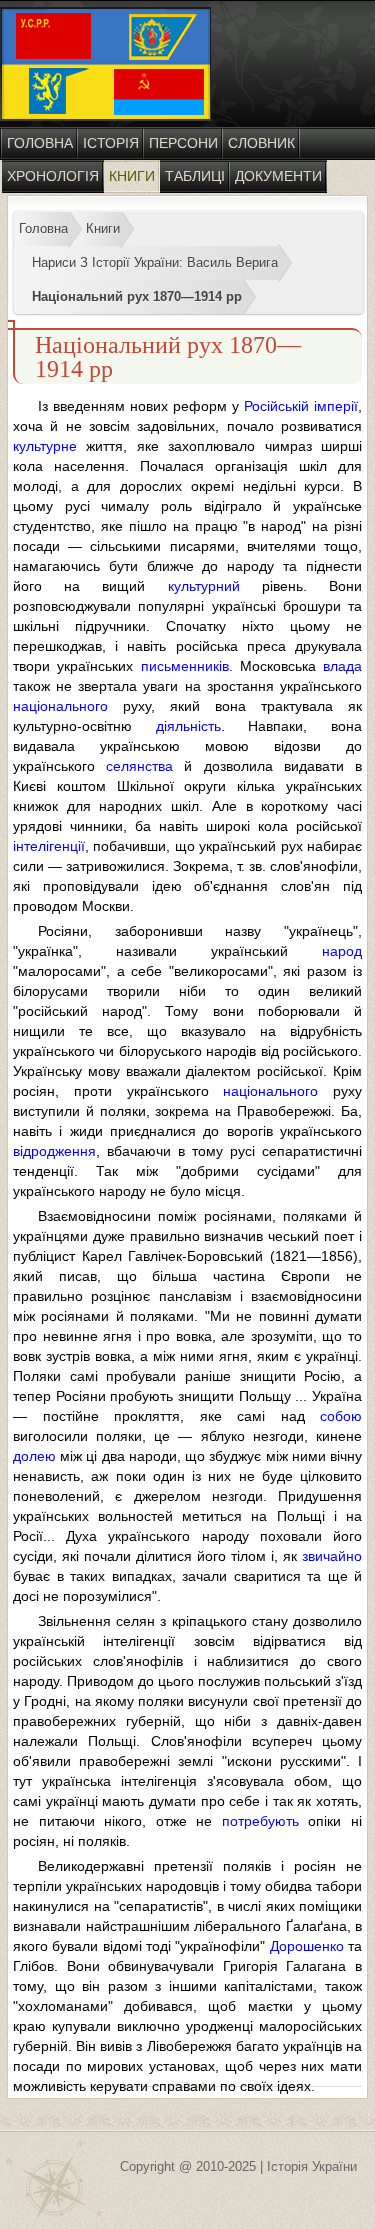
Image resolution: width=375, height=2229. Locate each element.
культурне (45, 446)
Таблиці (195, 176)
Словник (261, 143)
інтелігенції (49, 846)
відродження (54, 1151)
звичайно (332, 1556)
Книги (132, 176)
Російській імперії (301, 406)
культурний (204, 586)
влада (342, 666)
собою (341, 1416)
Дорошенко (307, 1946)
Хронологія (53, 176)
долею (34, 1456)
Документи (278, 176)
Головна (40, 143)
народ (342, 951)
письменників (185, 666)
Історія (111, 143)
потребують (260, 1821)
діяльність (188, 726)
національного (60, 706)
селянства (139, 766)
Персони (183, 143)
